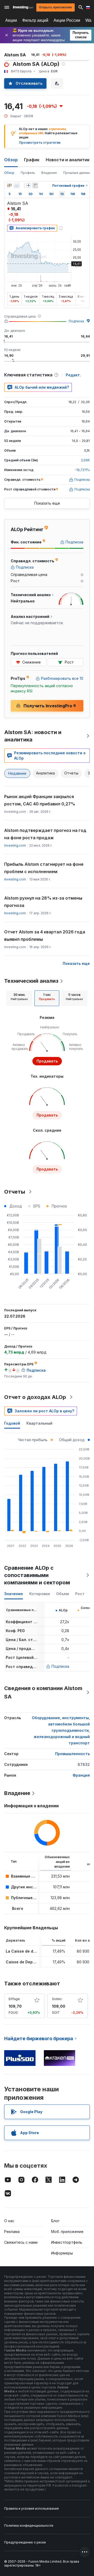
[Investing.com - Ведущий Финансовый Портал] (23, 7)
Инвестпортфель (67, 2242)
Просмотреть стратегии (40, 143)
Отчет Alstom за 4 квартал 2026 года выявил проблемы (45, 936)
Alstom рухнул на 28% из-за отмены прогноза (43, 902)
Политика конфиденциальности (29, 2526)
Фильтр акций (35, 20)
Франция (81, 1775)
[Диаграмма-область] (17, 185)
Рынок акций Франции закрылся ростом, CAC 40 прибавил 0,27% (40, 800)
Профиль (28, 173)
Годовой (12, 1423)
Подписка (76, 321)
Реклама (12, 2232)
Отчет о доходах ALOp (35, 1397)
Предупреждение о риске (25, 2542)
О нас (9, 2221)
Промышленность (72, 1754)
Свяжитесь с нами (21, 2242)
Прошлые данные (77, 173)
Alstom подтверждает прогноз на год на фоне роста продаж (45, 834)
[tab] (19, 998)
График (32, 160)
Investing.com (15, 845)
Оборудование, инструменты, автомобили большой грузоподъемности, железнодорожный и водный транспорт (61, 1730)
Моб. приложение (67, 2232)
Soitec (57, 1999)
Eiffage (14, 1999)
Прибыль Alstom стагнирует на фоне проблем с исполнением (44, 868)
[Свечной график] (9, 185)
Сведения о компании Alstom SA (43, 1692)
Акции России (67, 20)
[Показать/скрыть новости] (35, 185)
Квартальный (39, 1423)
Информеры (62, 2253)
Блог (55, 2221)
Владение (49, 173)
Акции (11, 20)
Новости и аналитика (69, 160)
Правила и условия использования (31, 2508)
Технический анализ (31, 981)
